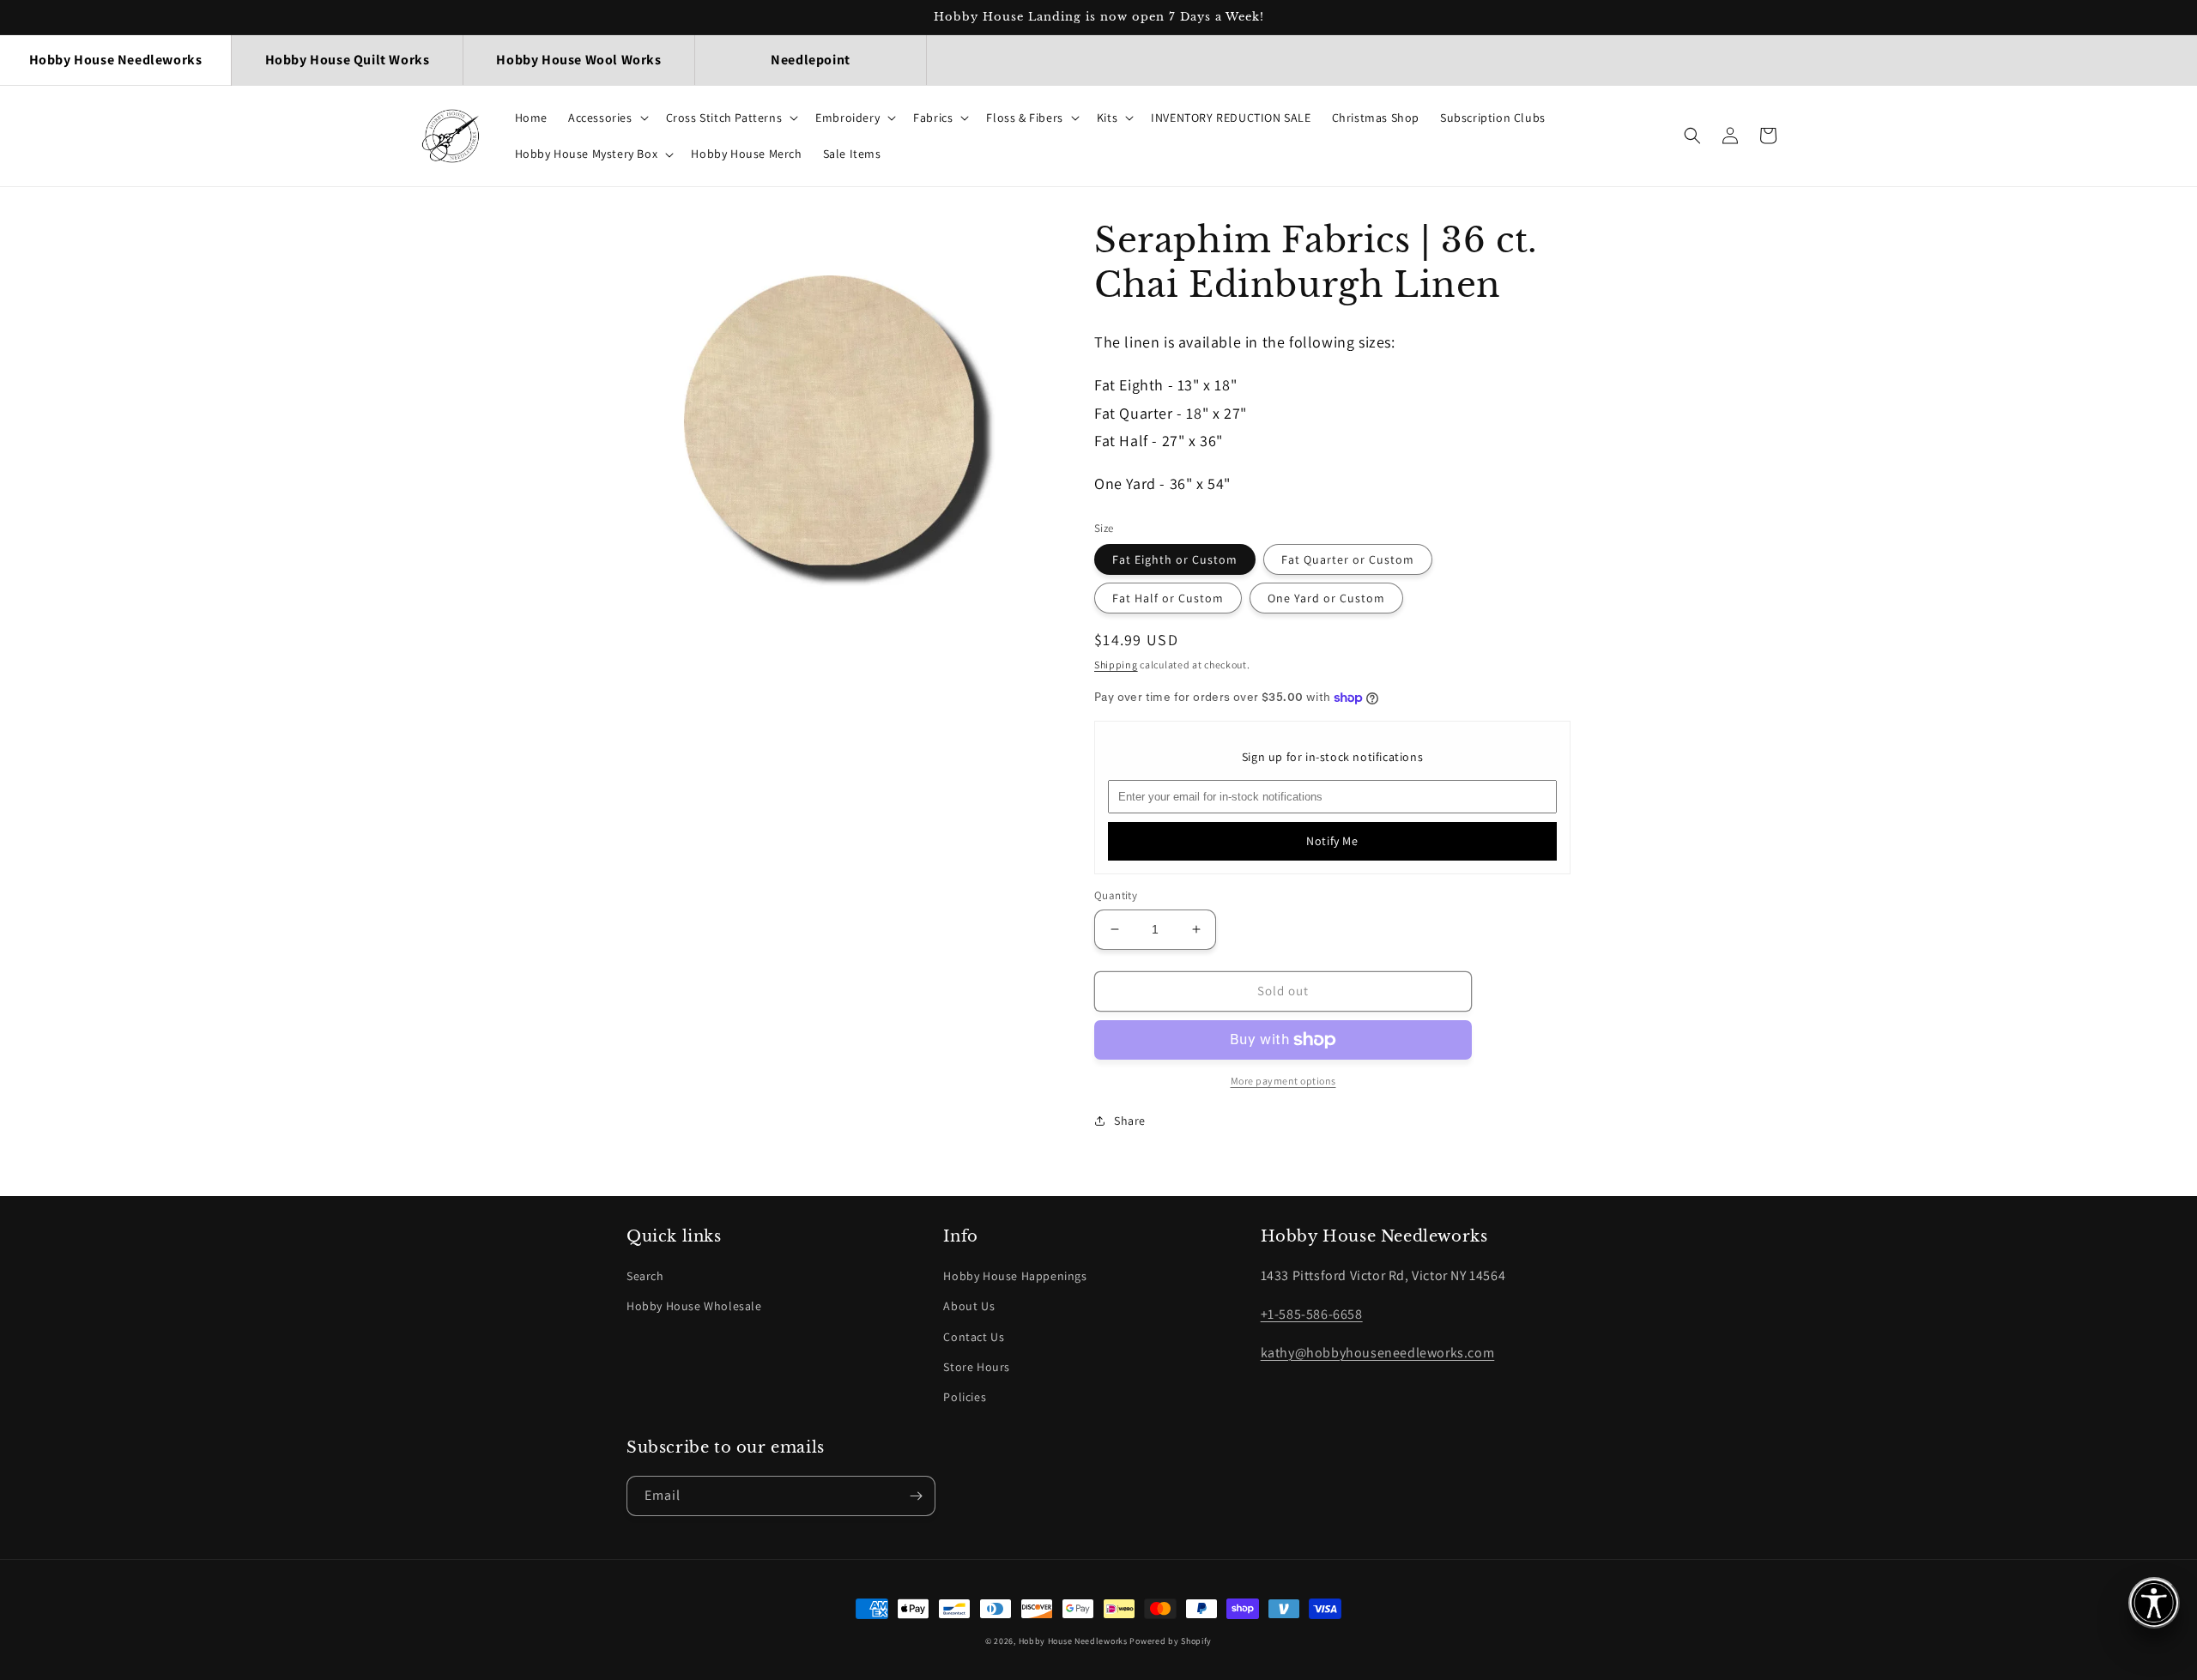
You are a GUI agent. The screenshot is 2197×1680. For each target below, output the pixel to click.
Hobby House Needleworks (1073, 1641)
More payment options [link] (1283, 1081)
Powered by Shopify (1171, 1641)
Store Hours (977, 1367)
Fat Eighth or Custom (1175, 559)
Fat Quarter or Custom (1348, 559)
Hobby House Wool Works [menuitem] (578, 60)
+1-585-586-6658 (1312, 1314)
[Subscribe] (916, 1496)
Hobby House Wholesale (694, 1306)
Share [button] (1130, 1121)
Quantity (1116, 895)
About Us (969, 1306)
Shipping (1116, 665)
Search (645, 1276)
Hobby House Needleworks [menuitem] (116, 60)
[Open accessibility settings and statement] (2154, 1603)
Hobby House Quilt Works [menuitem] (348, 60)
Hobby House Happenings (1015, 1276)
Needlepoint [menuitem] (811, 60)
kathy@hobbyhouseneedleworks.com (1378, 1353)
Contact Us (974, 1337)
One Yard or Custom (1326, 598)
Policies (965, 1397)
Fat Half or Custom (1168, 598)
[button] (607, 118)
